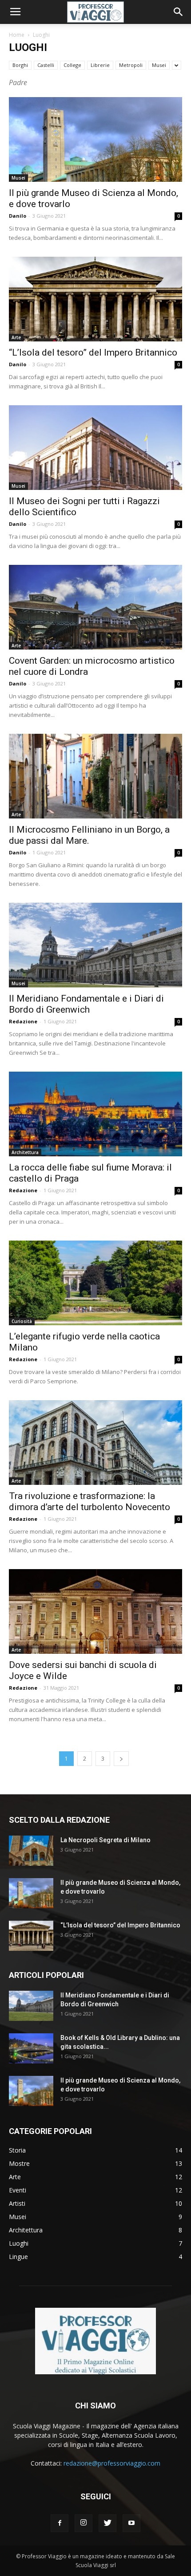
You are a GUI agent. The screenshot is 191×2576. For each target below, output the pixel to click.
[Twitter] (107, 2523)
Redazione (23, 1021)
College (72, 65)
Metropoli (131, 65)
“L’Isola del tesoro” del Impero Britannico (93, 352)
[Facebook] (60, 2523)
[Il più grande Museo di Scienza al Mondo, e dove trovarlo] (95, 139)
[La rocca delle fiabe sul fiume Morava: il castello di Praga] (95, 1114)
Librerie (100, 65)
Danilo (18, 216)
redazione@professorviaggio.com (112, 2463)
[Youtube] (131, 2523)
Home (17, 35)
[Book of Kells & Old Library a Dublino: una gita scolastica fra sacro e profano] (31, 2049)
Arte (16, 337)
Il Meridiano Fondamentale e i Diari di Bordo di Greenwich (86, 1004)
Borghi (20, 65)
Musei (159, 65)
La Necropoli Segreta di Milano (105, 1840)
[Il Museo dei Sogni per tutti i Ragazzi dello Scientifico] (95, 448)
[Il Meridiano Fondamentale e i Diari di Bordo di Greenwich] (95, 945)
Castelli (46, 65)
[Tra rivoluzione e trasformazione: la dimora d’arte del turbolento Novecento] (95, 1443)
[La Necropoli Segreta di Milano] (31, 1851)
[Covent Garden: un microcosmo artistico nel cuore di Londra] (95, 607)
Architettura (25, 1152)
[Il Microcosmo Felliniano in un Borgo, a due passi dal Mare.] (95, 776)
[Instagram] (84, 2523)
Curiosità (22, 1321)
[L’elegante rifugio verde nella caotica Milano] (95, 1283)
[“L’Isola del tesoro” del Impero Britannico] (95, 299)
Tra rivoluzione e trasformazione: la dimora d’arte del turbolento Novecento (90, 1501)
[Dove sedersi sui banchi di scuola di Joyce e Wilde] (95, 1611)
